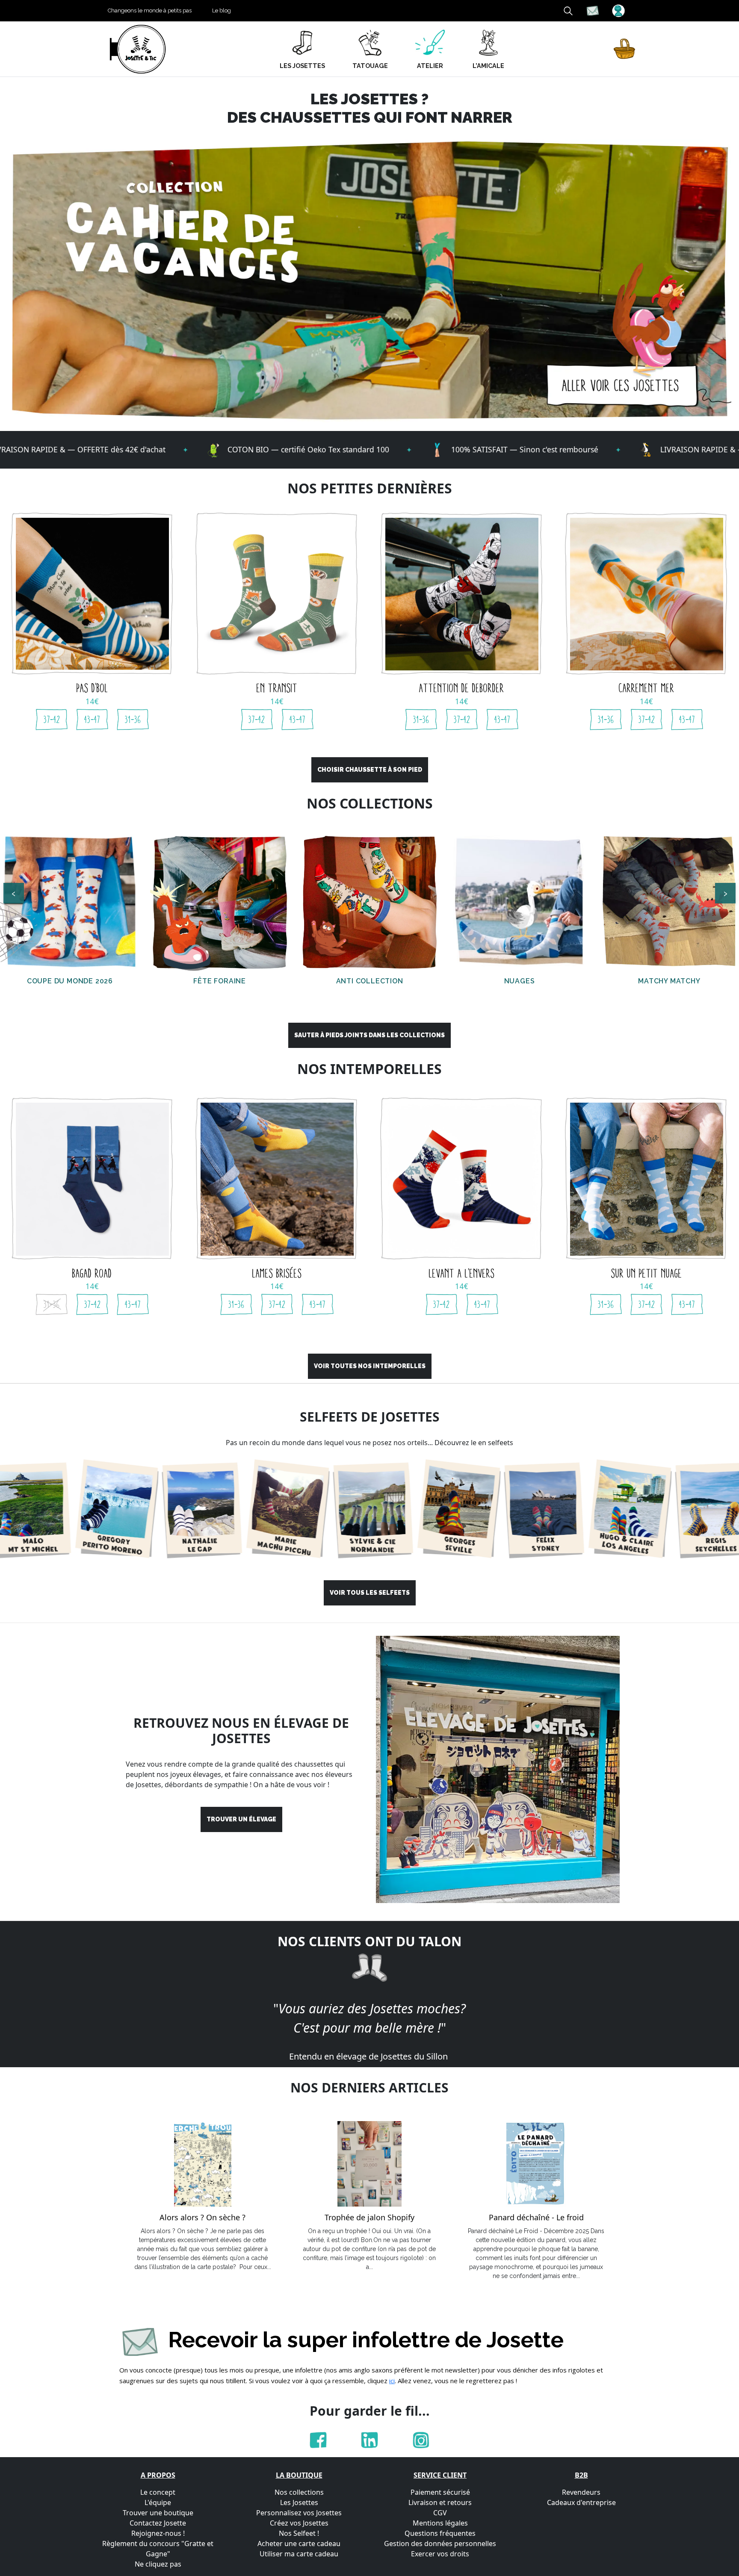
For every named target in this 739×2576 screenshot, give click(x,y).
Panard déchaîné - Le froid (536, 2218)
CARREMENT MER (647, 688)
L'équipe (158, 2502)
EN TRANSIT (277, 688)
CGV (440, 2513)
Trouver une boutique (158, 2513)
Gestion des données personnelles (440, 2544)
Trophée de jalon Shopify (369, 2218)
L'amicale (488, 66)
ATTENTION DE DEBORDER (462, 688)
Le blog (222, 10)
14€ (92, 701)
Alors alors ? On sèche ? (202, 2218)
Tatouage (370, 66)
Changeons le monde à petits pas (150, 10)
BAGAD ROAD (92, 1273)
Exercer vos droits (440, 2554)
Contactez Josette (158, 2523)
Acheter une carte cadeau (299, 2544)
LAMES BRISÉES (277, 1273)
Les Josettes (299, 2502)
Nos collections (299, 2492)
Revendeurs (581, 2492)
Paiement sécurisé (440, 2492)
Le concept (158, 2492)
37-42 (52, 720)
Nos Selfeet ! (299, 2533)
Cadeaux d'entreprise (581, 2502)
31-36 (133, 720)
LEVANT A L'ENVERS (462, 1273)
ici (392, 2381)
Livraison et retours (440, 2502)
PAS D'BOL (92, 688)
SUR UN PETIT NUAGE (647, 1273)
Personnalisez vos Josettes (299, 2513)
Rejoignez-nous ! (158, 2533)
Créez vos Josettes (299, 2523)
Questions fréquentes (440, 2533)
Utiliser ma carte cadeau (299, 2554)
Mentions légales (440, 2523)
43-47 (92, 720)
